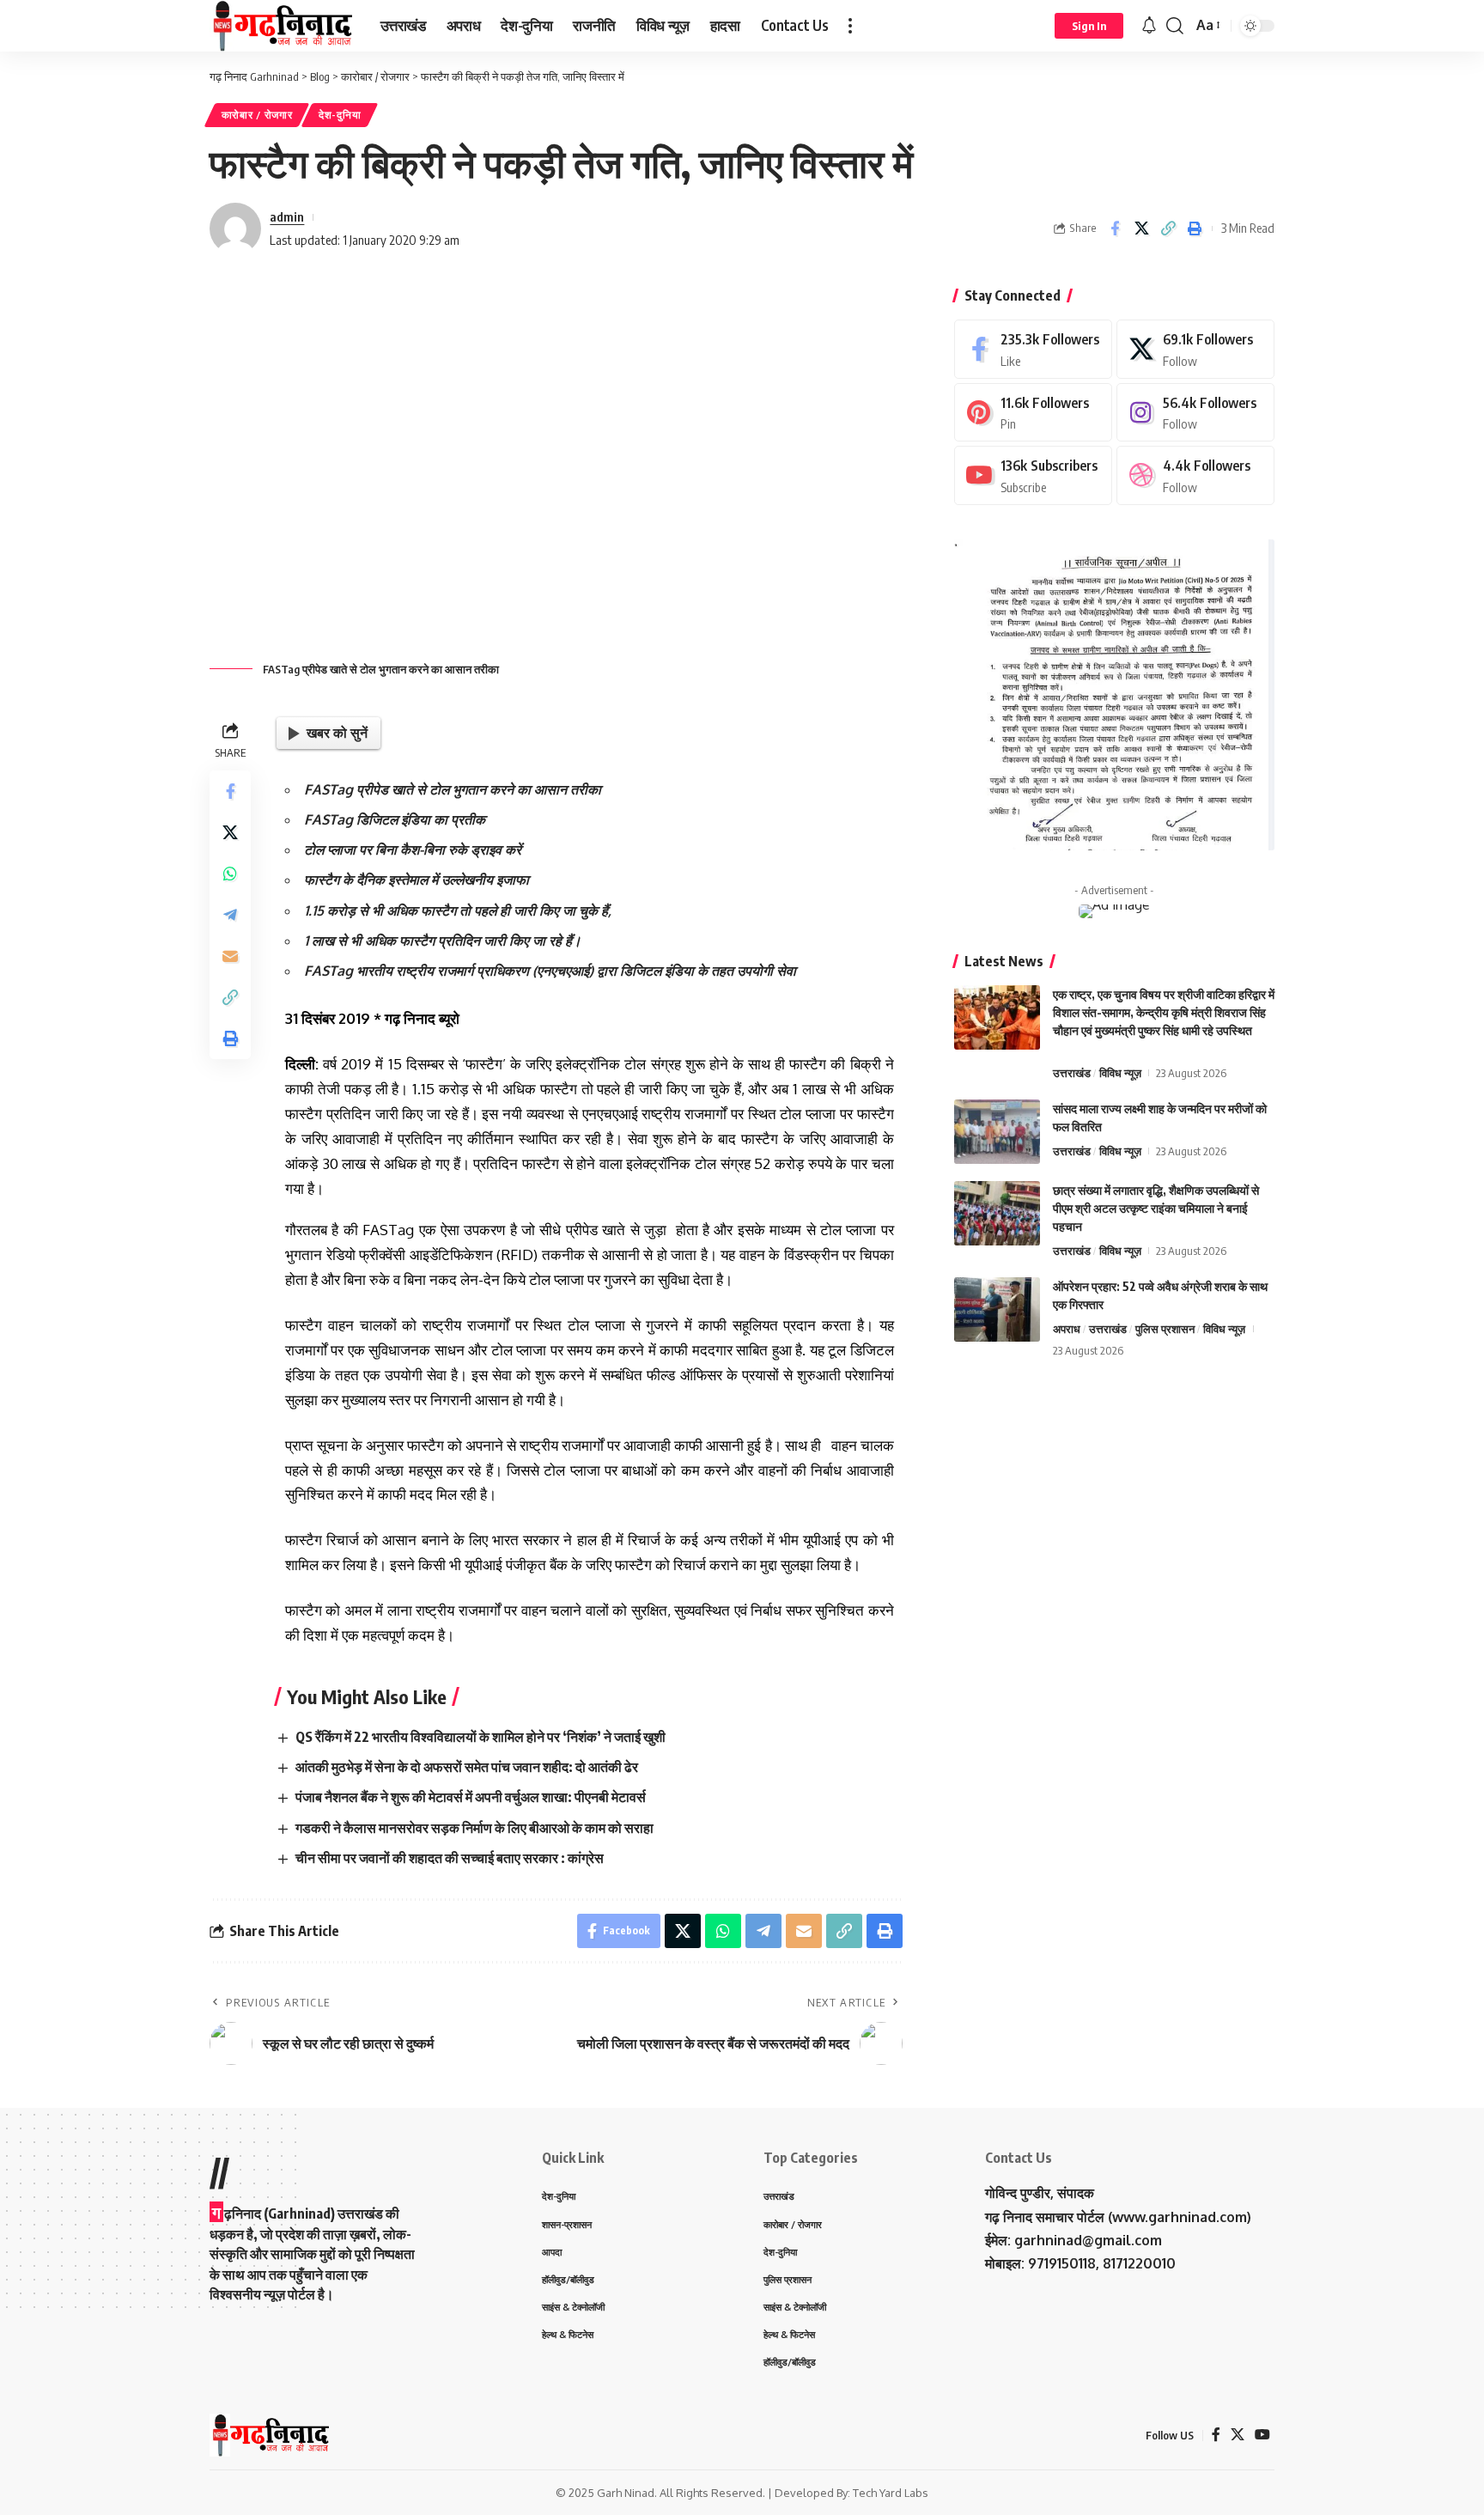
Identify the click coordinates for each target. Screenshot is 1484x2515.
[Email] (230, 957)
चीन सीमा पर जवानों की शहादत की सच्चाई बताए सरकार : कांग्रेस (450, 1858)
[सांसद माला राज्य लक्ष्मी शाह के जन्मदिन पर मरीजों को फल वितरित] (997, 1132)
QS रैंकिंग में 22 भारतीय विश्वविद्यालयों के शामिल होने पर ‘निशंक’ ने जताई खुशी (480, 1737)
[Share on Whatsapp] (230, 874)
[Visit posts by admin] (235, 228)
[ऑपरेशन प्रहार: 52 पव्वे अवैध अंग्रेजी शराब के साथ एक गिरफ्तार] (997, 1309)
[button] (850, 26)
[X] (1195, 349)
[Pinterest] (1033, 413)
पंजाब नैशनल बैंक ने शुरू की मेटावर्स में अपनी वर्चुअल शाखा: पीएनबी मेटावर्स (471, 1797)
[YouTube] (1262, 2435)
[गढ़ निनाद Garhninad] (281, 26)
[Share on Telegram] (230, 916)
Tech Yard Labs (891, 2493)
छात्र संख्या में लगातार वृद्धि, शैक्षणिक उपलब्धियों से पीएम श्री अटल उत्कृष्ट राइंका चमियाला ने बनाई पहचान (1156, 1208)
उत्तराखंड (1072, 1073)
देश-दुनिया (340, 115)
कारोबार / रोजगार (257, 115)
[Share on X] (1141, 228)
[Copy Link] (1168, 228)
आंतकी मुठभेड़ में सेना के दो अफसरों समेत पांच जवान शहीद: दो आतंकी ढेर (467, 1767)
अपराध (1067, 1329)
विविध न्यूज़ (1120, 1073)
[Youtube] (1033, 475)
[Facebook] (1033, 349)
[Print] (1195, 228)
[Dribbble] (1195, 475)
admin (287, 216)
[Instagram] (1195, 413)
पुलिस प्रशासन (1165, 1329)
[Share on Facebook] (1115, 228)
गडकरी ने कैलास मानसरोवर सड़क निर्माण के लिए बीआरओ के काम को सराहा (474, 1828)
